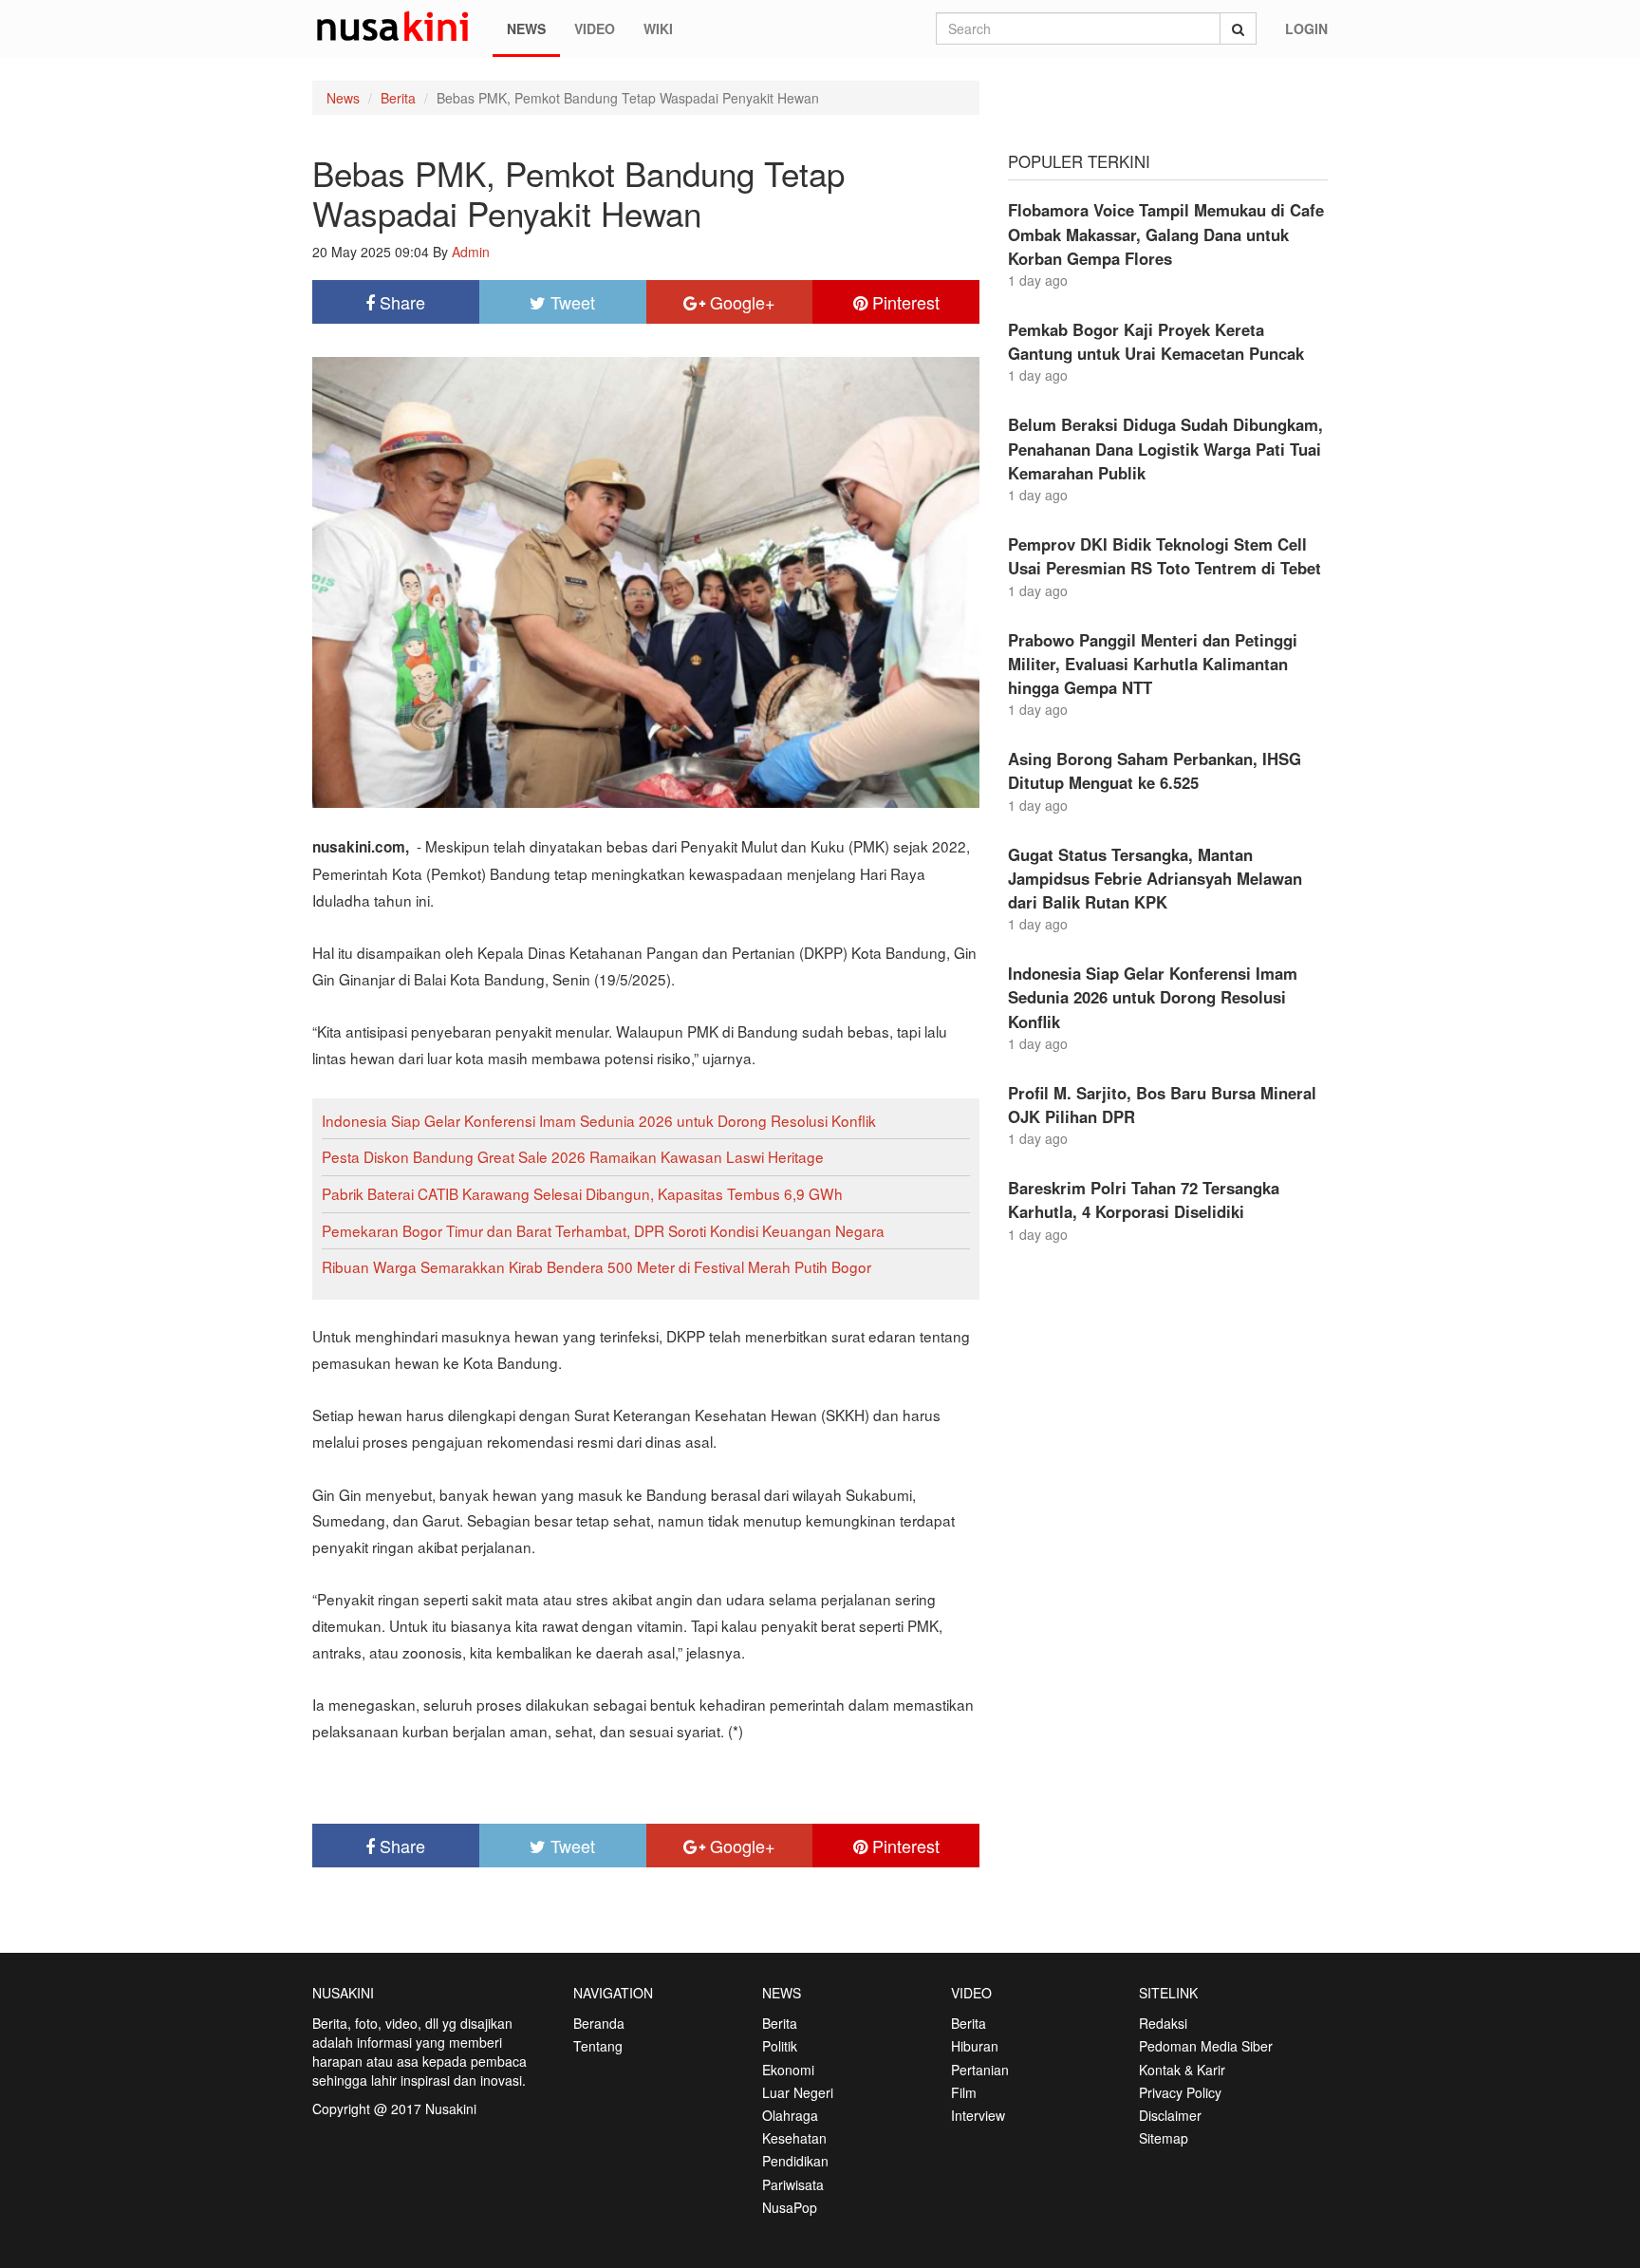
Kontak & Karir (1182, 2070)
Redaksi (1163, 2023)
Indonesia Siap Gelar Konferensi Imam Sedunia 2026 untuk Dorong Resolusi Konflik (599, 1120)
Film (964, 2092)
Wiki (658, 28)
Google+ (740, 302)
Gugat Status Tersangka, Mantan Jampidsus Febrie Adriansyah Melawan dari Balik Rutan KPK (1155, 878)
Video (595, 28)
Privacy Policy (1180, 2092)
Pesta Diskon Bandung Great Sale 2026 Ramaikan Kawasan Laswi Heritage (573, 1156)
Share (400, 302)
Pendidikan (795, 2161)
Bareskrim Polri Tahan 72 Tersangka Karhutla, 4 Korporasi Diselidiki (1144, 1200)
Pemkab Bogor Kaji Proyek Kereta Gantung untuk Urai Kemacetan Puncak (1156, 341)
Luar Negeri (798, 2092)
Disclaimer (1170, 2115)
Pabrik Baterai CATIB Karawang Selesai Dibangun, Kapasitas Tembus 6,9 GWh (582, 1193)
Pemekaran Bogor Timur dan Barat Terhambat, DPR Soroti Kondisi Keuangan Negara (603, 1230)
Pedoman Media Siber (1206, 2046)
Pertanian (980, 2070)
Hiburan (975, 2046)
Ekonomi (788, 2070)
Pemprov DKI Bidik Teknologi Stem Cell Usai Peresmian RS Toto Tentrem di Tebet (1165, 556)
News (526, 28)
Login (1306, 28)
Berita (398, 98)
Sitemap (1164, 2138)
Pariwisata (793, 2184)
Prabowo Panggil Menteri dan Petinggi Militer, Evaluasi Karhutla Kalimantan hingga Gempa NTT (1153, 664)
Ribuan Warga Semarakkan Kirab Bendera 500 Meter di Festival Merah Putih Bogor (596, 1266)
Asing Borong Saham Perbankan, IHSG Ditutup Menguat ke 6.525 (1155, 770)
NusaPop (790, 2207)
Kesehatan (794, 2138)
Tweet (570, 302)
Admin (471, 252)
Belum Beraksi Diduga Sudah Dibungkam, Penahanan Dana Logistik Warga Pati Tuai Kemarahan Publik (1165, 448)
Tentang (598, 2046)
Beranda (599, 2023)
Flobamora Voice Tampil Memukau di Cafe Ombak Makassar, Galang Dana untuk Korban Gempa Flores (1166, 234)
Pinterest (904, 302)
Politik (780, 2046)
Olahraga (790, 2115)
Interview (978, 2115)
